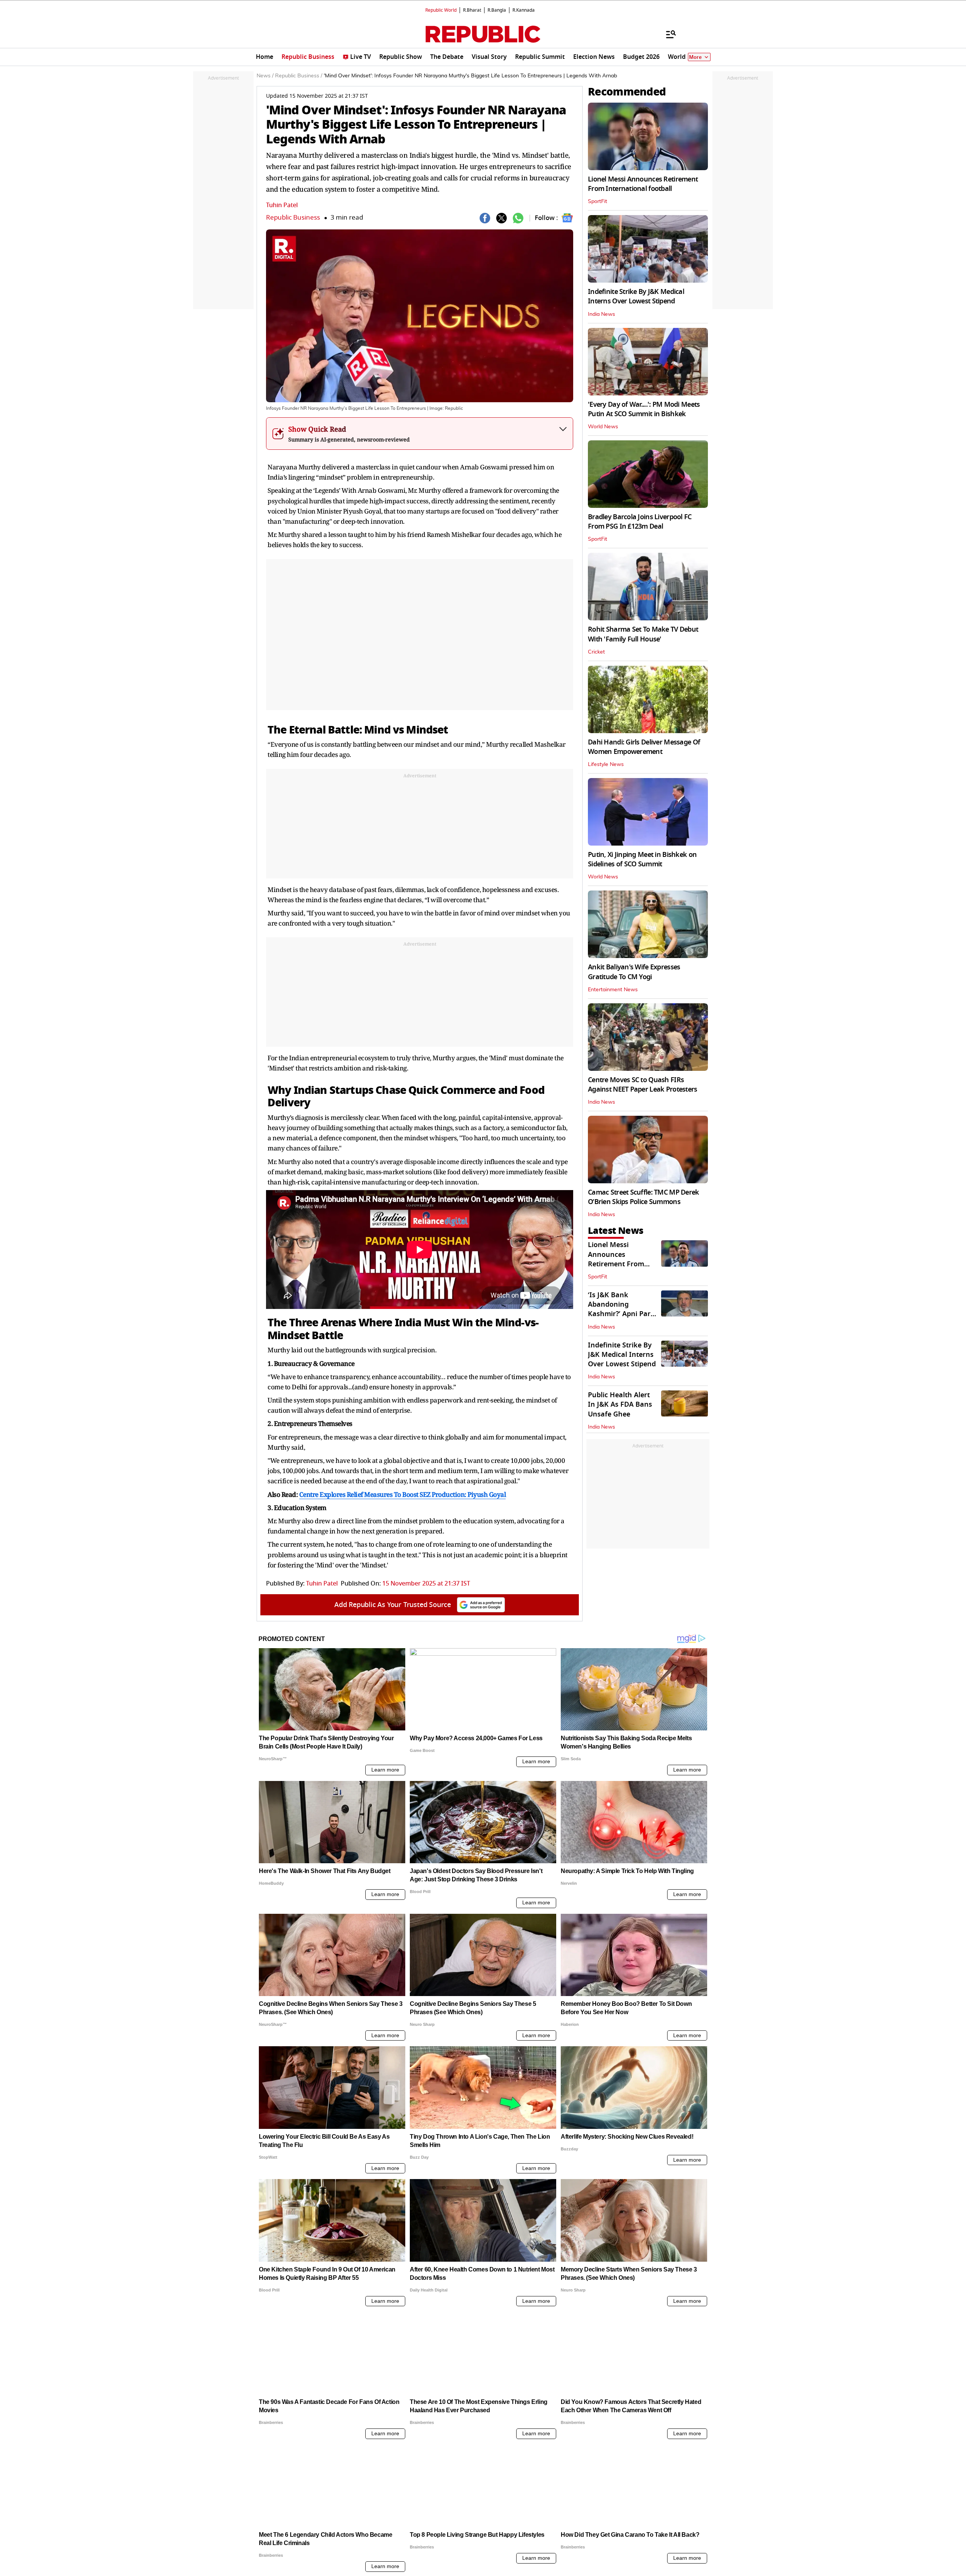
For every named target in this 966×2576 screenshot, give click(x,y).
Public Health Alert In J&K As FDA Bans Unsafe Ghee (620, 1404)
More (695, 57)
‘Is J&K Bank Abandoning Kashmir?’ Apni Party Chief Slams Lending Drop (622, 1314)
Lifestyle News (606, 764)
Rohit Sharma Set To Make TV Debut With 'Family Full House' (643, 634)
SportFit (598, 201)
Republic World (441, 10)
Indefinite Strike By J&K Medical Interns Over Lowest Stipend (636, 296)
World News (603, 427)
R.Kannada (524, 10)
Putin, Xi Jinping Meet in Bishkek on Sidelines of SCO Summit (642, 859)
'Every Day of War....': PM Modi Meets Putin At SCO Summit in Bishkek (644, 409)
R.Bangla (497, 10)
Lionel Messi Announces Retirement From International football (643, 184)
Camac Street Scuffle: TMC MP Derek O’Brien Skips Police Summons (644, 1197)
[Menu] (667, 34)
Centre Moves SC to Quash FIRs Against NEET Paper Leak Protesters (643, 1085)
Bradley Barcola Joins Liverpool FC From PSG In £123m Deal (640, 522)
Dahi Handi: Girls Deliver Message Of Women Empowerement (644, 747)
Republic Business (293, 218)
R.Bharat (472, 10)
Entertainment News (613, 990)
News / (265, 76)
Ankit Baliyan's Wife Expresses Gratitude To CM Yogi (634, 972)
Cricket (596, 652)
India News (601, 314)
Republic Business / (299, 76)
